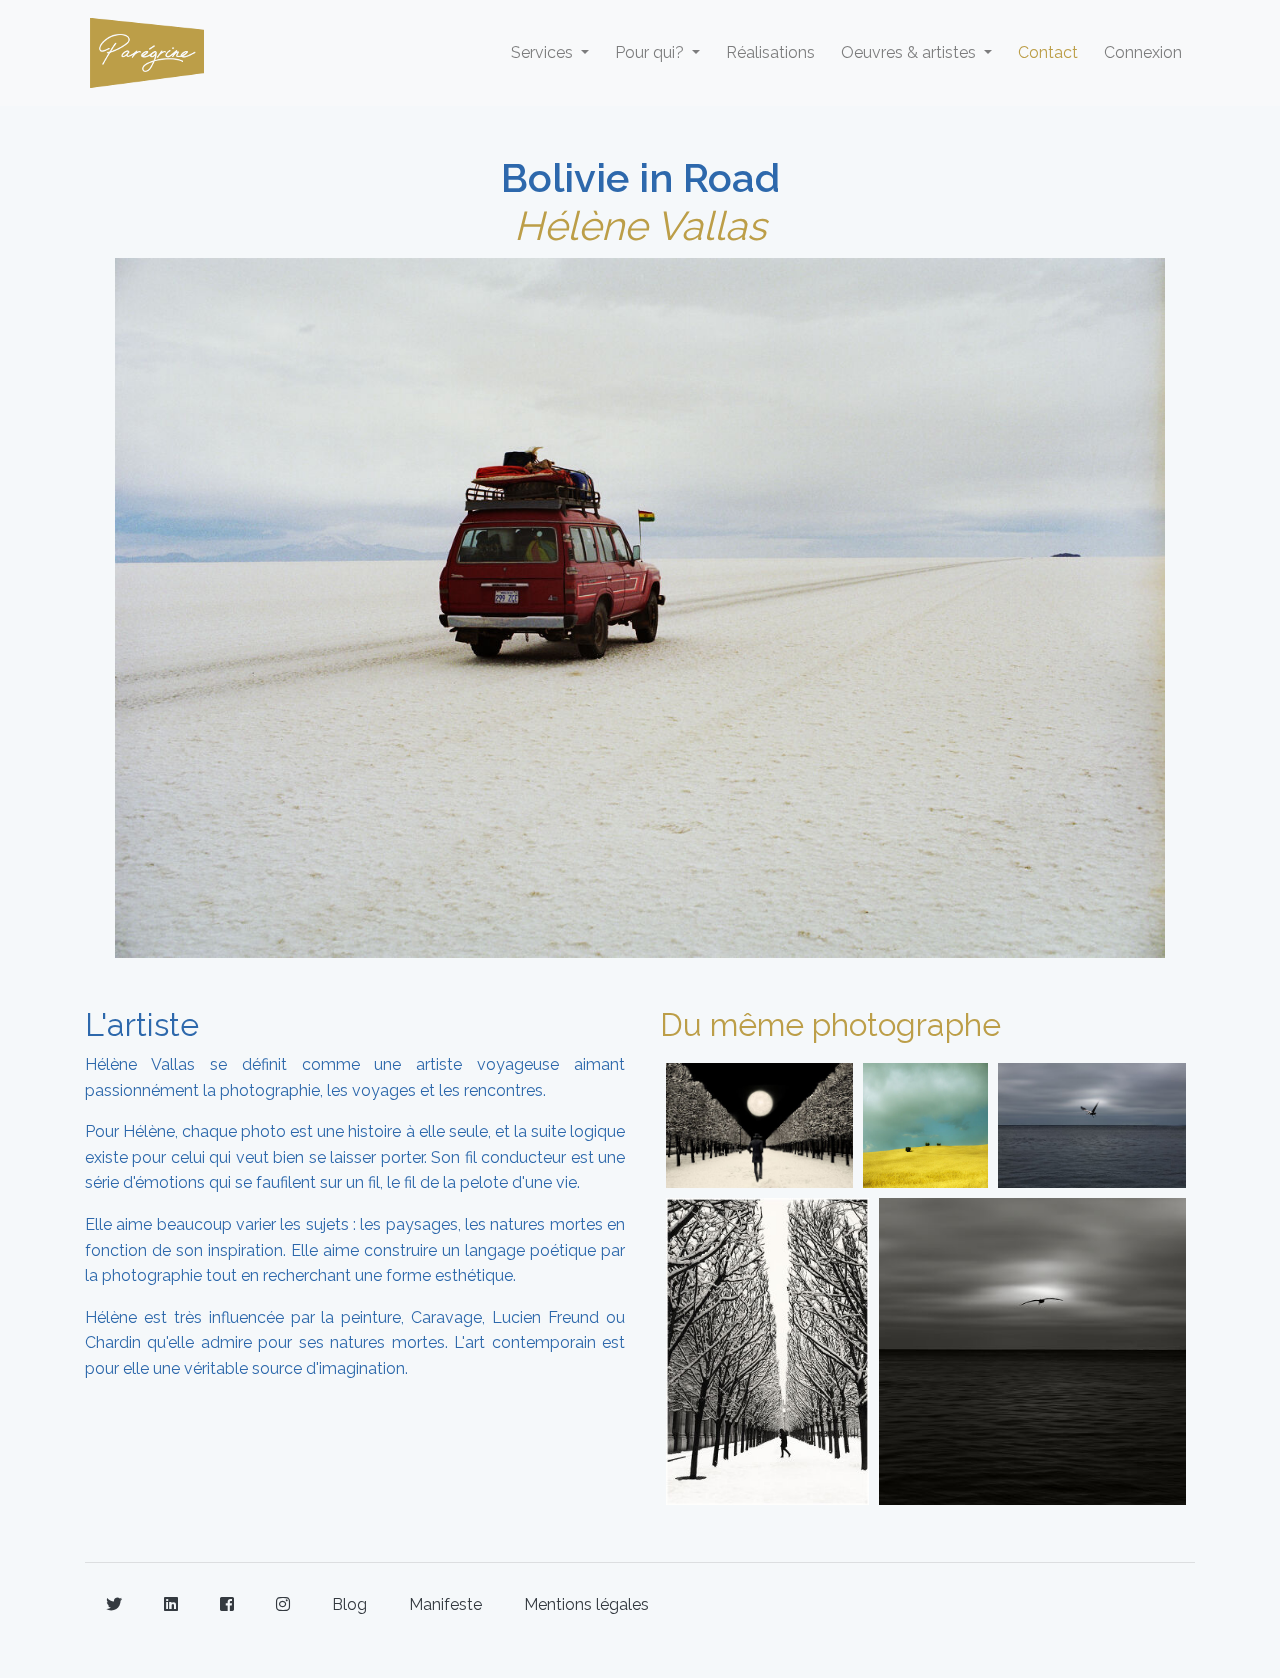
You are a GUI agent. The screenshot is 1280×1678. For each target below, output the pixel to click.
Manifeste (445, 1604)
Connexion (1143, 52)
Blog (349, 1604)
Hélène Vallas (640, 225)
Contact (1048, 52)
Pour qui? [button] (651, 52)
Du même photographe (830, 1024)
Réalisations (770, 52)
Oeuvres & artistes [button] (910, 52)
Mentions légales (586, 1604)
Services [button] (544, 52)
